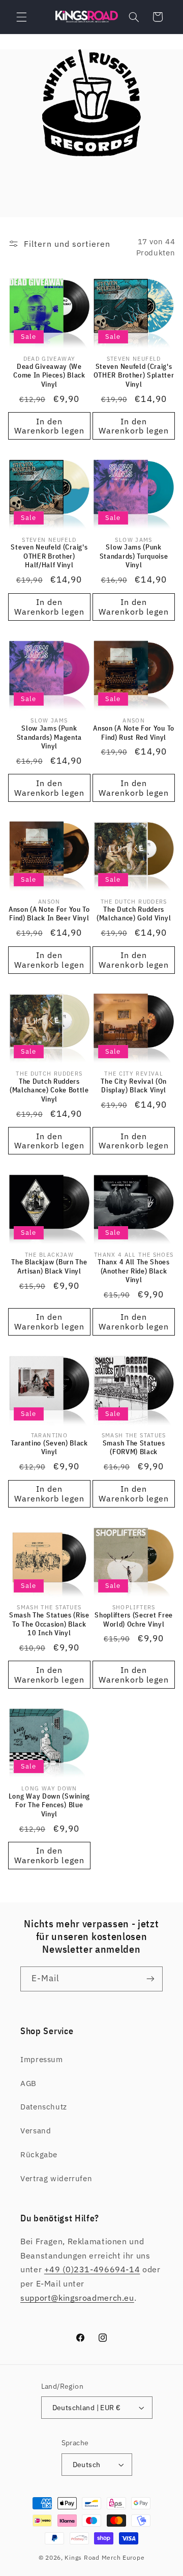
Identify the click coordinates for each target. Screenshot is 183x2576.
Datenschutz (44, 2107)
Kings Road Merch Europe (104, 2557)
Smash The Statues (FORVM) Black (134, 1448)
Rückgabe (39, 2154)
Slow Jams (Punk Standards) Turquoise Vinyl (134, 556)
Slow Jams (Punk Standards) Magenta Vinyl (49, 737)
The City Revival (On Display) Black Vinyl (134, 1086)
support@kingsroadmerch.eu (77, 2298)
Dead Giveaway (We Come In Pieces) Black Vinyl (49, 375)
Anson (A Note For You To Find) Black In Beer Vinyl (49, 914)
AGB (28, 2083)
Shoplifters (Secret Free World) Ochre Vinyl (134, 1620)
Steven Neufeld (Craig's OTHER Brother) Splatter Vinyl (134, 375)
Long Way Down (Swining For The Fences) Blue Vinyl (49, 1805)
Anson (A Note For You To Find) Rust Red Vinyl (134, 733)
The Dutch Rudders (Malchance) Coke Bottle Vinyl (49, 1090)
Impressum (42, 2059)
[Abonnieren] (150, 1979)
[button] (21, 17)
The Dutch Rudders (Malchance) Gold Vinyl (134, 914)
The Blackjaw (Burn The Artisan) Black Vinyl (49, 1267)
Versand (36, 2131)
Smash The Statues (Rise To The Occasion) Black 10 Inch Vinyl (49, 1624)
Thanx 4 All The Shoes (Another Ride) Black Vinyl (134, 1271)
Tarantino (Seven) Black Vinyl (49, 1448)
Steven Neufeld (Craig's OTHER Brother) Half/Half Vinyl (49, 556)
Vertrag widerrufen (56, 2178)
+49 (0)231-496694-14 (92, 2269)
